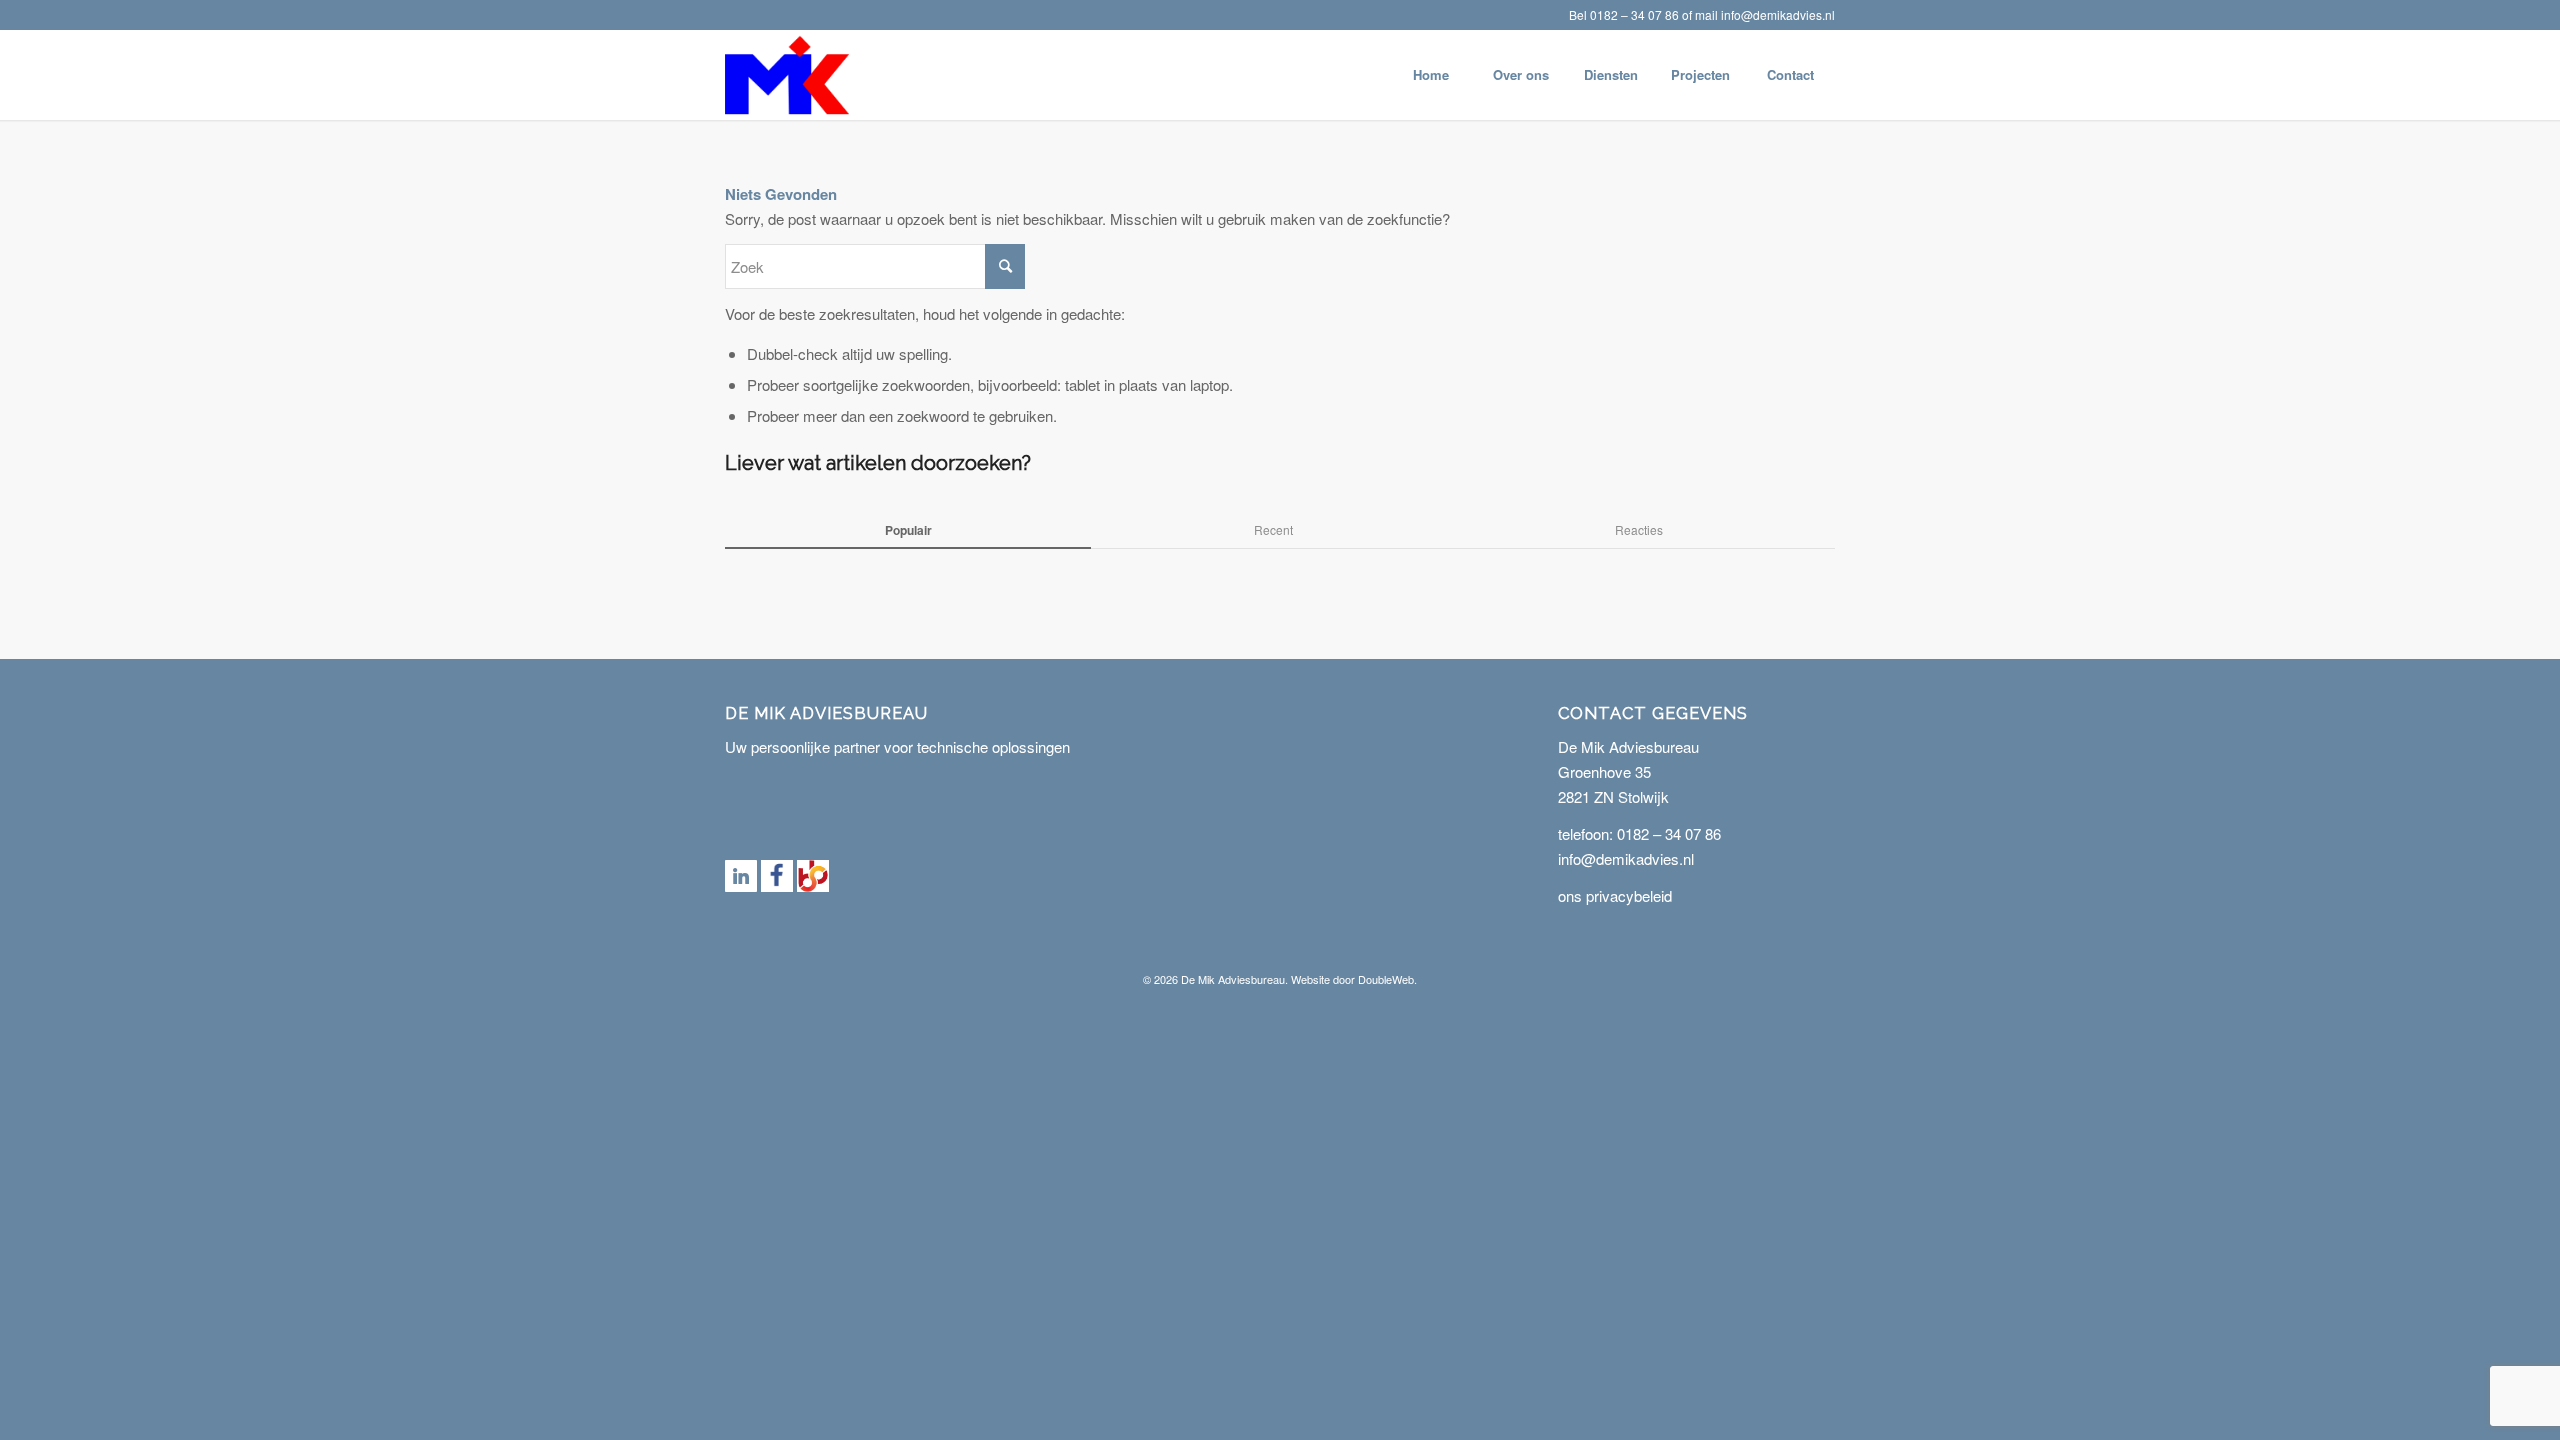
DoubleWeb (1386, 979)
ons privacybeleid (1615, 895)
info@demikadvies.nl (1778, 14)
